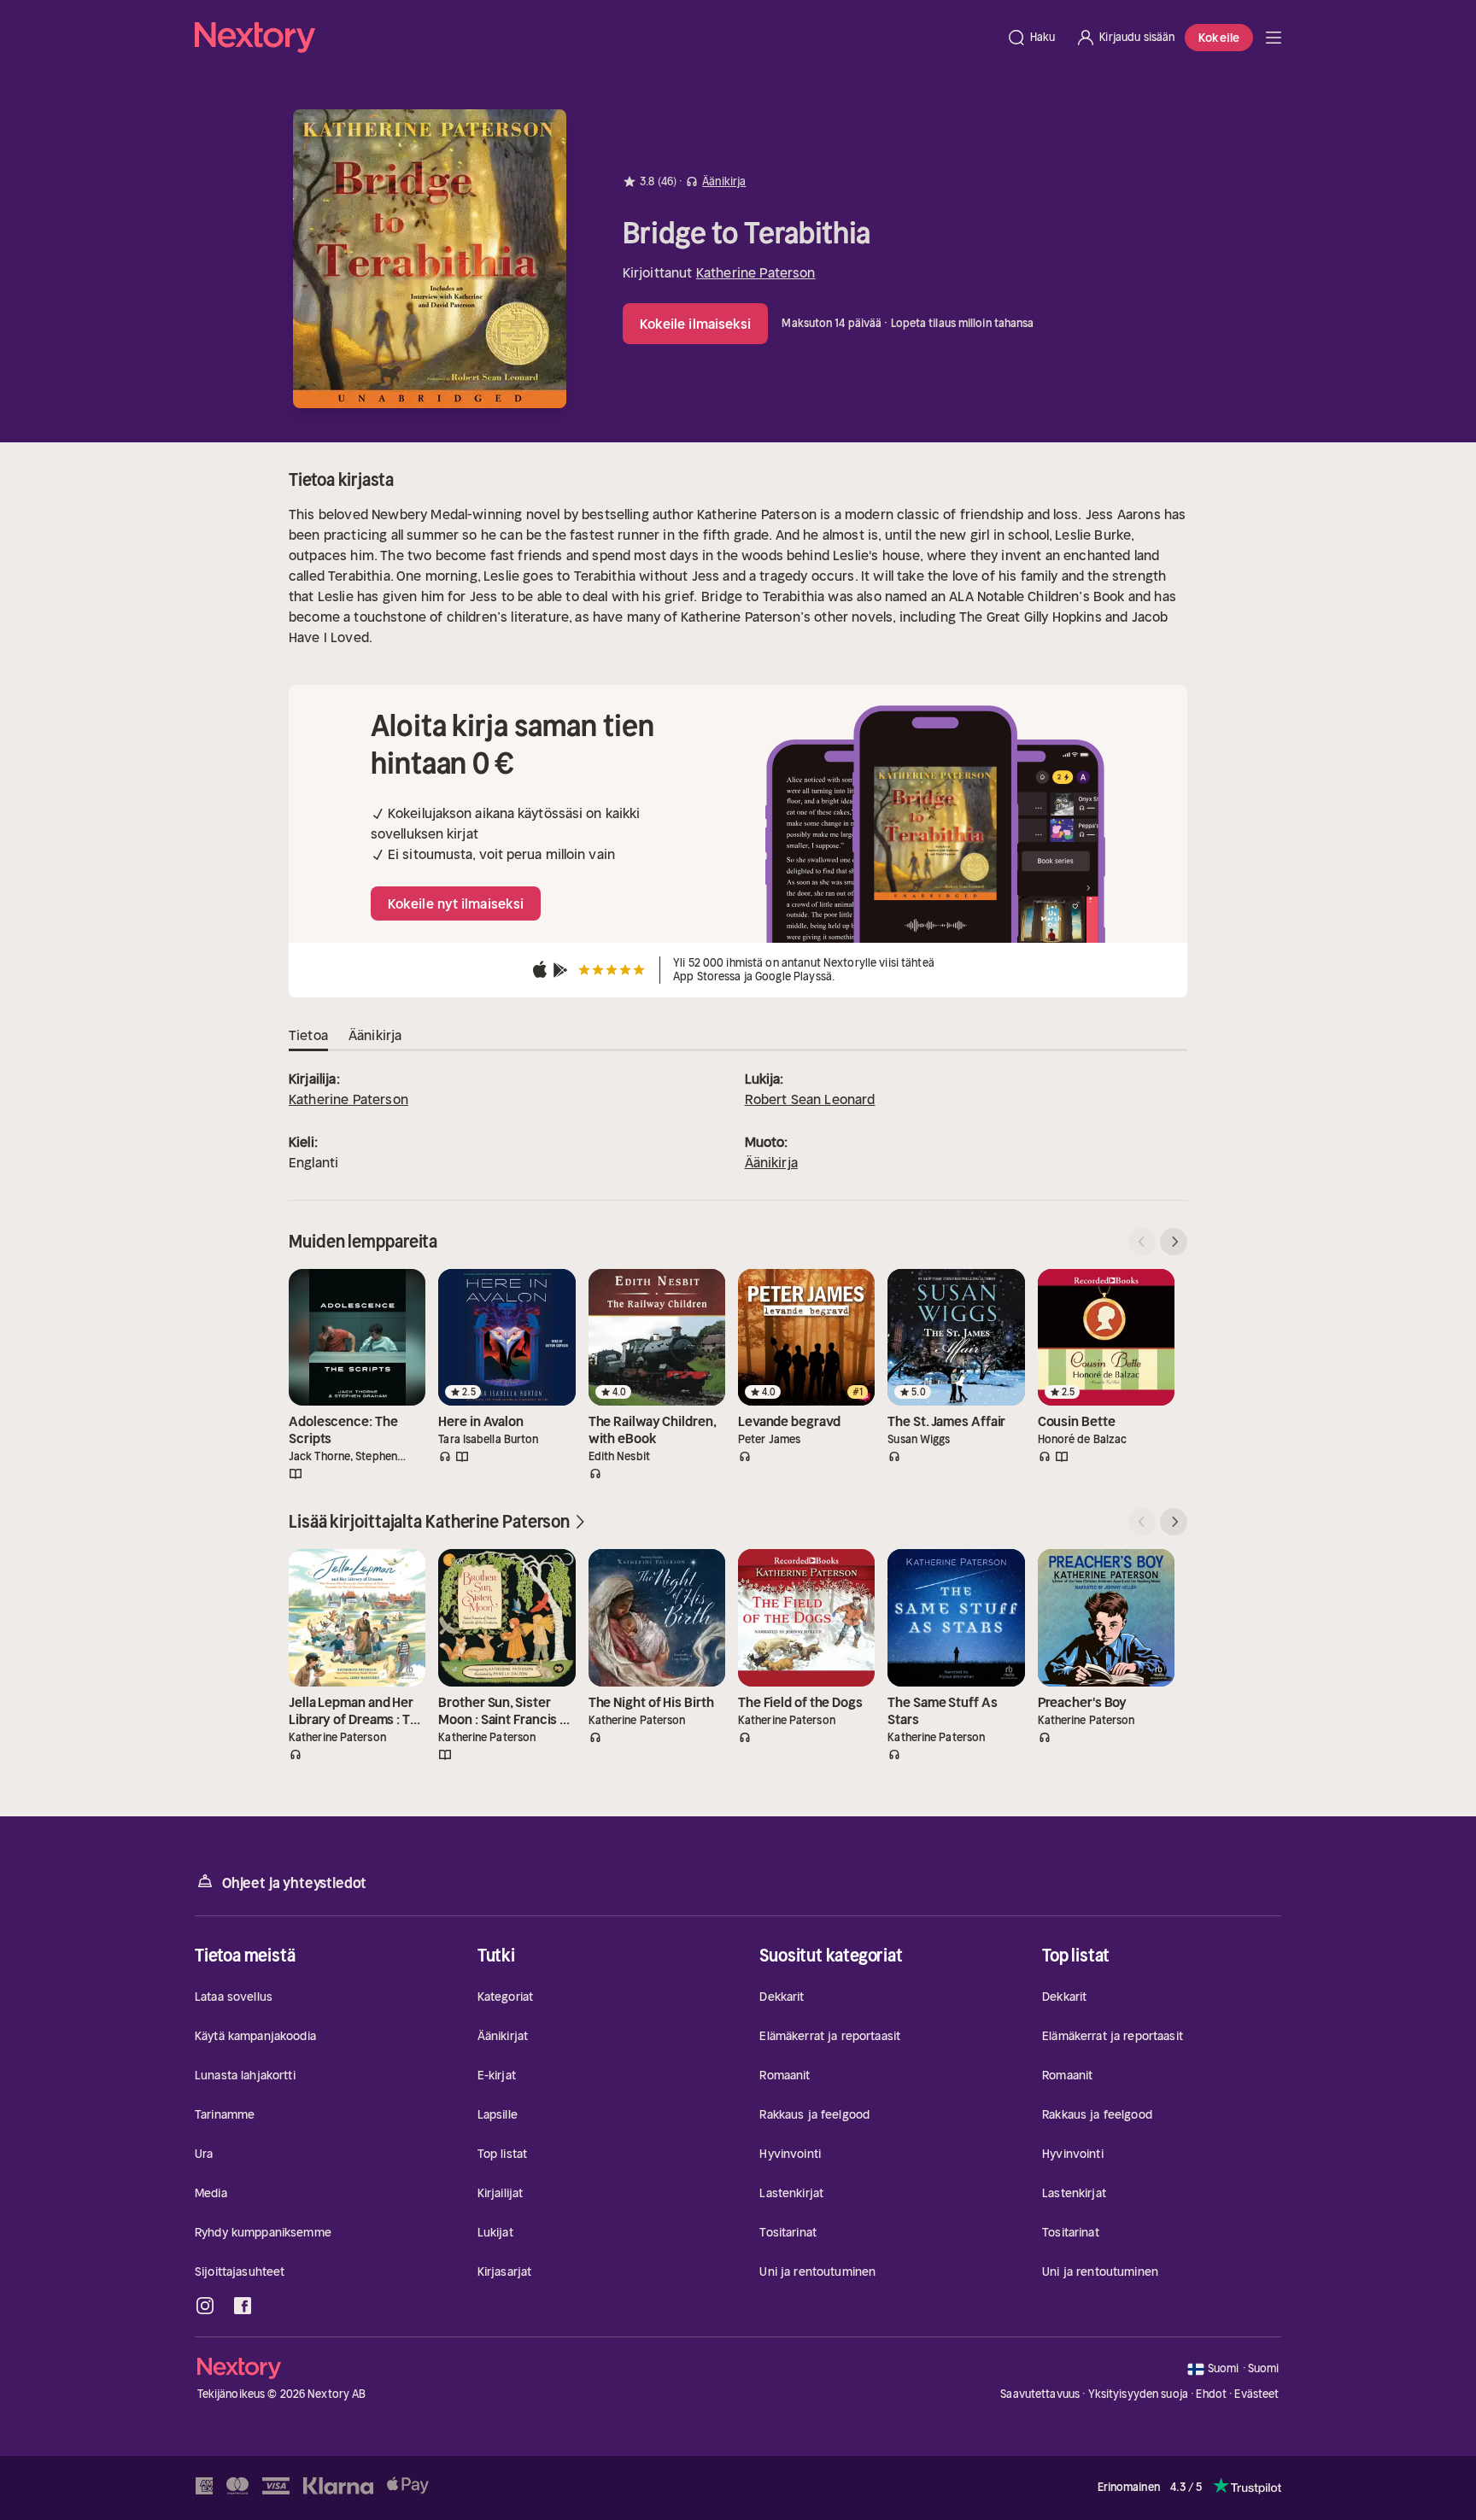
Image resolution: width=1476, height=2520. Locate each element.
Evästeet (1256, 2394)
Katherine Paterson (756, 272)
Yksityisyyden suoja (1138, 2394)
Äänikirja (771, 1162)
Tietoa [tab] (308, 1035)
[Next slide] (1174, 1242)
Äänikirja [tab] (375, 1035)
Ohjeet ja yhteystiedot (294, 1883)
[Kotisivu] (595, 38)
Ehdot (1211, 2394)
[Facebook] (243, 2306)
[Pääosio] (1274, 38)
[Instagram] (205, 2306)
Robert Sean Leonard (810, 1099)
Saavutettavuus (1040, 2394)
